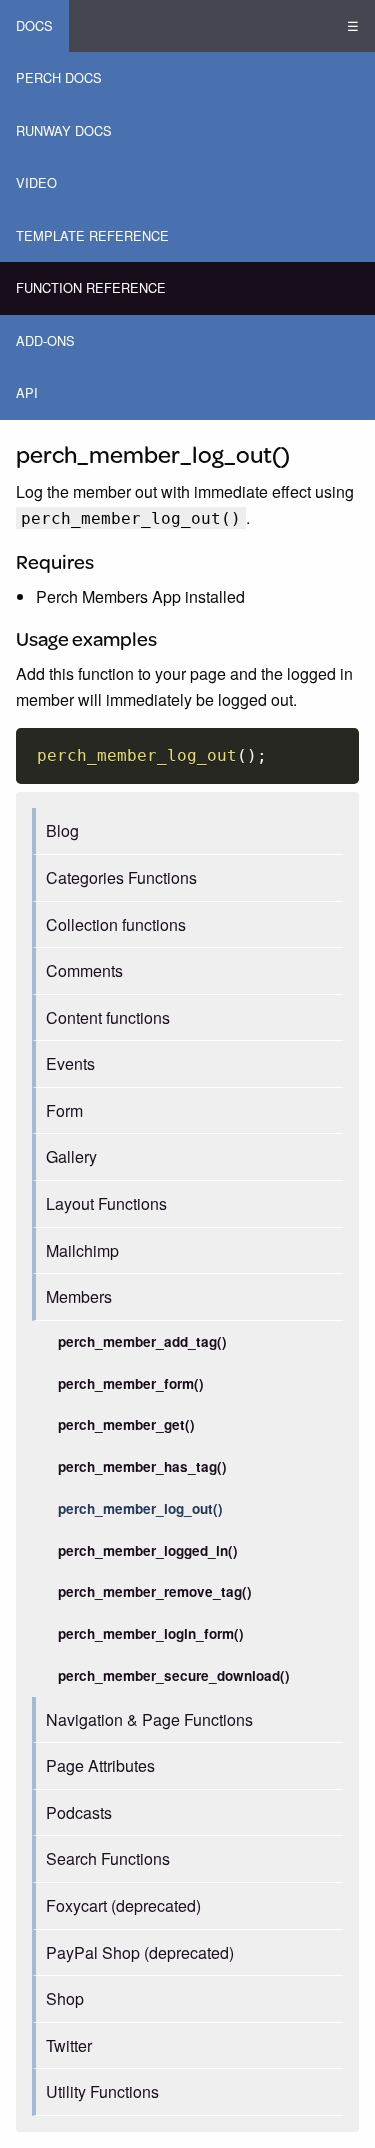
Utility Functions (102, 2091)
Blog (62, 830)
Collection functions (116, 924)
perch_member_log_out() (140, 1508)
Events (70, 1063)
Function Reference (91, 287)
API (27, 392)
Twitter (69, 2045)
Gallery (71, 1156)
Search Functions (108, 1858)
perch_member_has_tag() (142, 1466)
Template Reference (92, 235)
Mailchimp (82, 1250)
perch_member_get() (126, 1424)
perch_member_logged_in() (148, 1550)
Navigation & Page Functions (149, 1719)
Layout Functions (106, 1203)
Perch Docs (59, 77)
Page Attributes (100, 1765)
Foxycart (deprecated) (123, 1905)
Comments (84, 970)
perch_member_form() (131, 1383)
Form (64, 1110)
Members (79, 1296)
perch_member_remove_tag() (155, 1591)
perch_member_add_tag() (142, 1341)
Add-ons (45, 340)
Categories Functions (121, 877)
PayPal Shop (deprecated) (140, 1952)
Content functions (108, 1017)
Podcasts (79, 1812)
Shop (65, 1998)
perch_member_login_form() (151, 1633)
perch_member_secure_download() (174, 1675)
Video (36, 182)
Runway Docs (64, 130)
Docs (34, 25)
